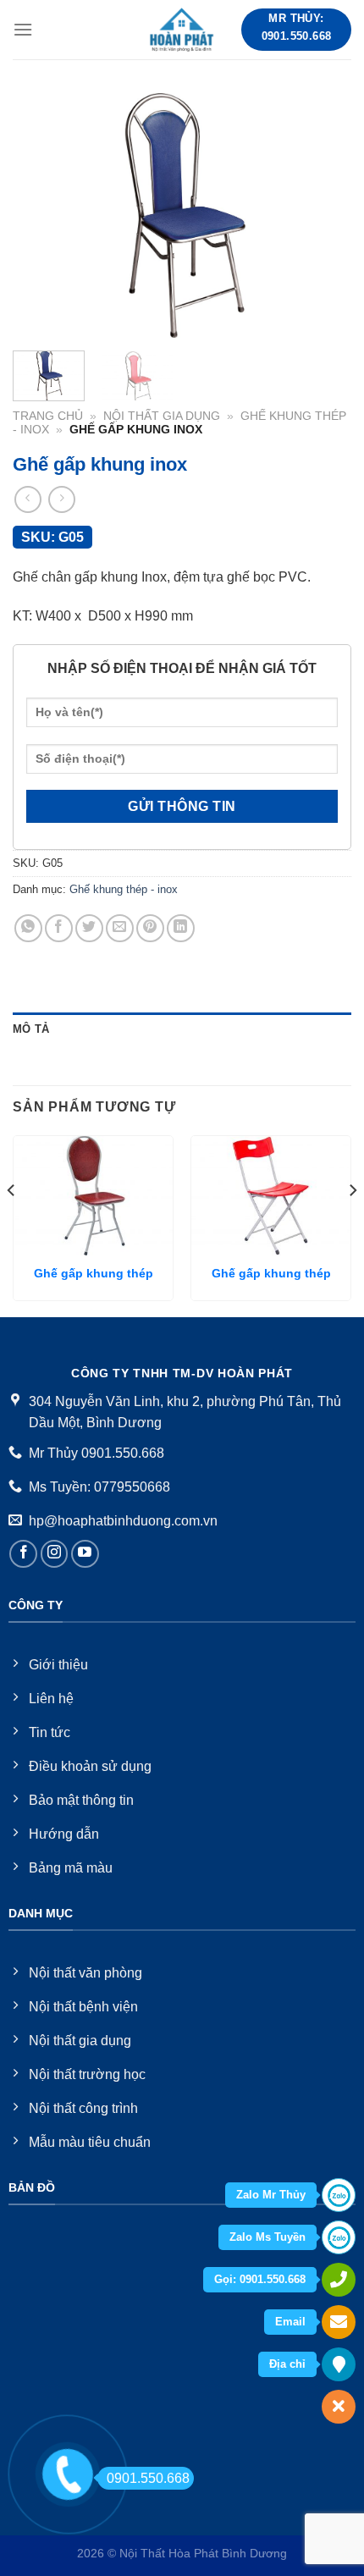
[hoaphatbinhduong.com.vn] (182, 30)
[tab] (182, 1029)
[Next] (323, 216)
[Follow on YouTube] (85, 1554)
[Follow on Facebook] (23, 1554)
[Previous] (41, 216)
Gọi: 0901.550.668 (260, 2279)
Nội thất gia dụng (162, 416)
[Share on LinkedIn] (181, 928)
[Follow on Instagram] (55, 1554)
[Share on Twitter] (89, 928)
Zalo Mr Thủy (271, 2195)
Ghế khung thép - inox (124, 889)
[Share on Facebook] (59, 928)
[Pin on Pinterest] (150, 928)
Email (290, 2322)
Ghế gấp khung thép (94, 1274)
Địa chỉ (287, 2364)
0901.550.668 (148, 2478)
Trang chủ (48, 416)
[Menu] (23, 29)
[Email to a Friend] (120, 928)
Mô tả (31, 1029)
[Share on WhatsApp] (28, 928)
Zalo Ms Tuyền (267, 2237)
